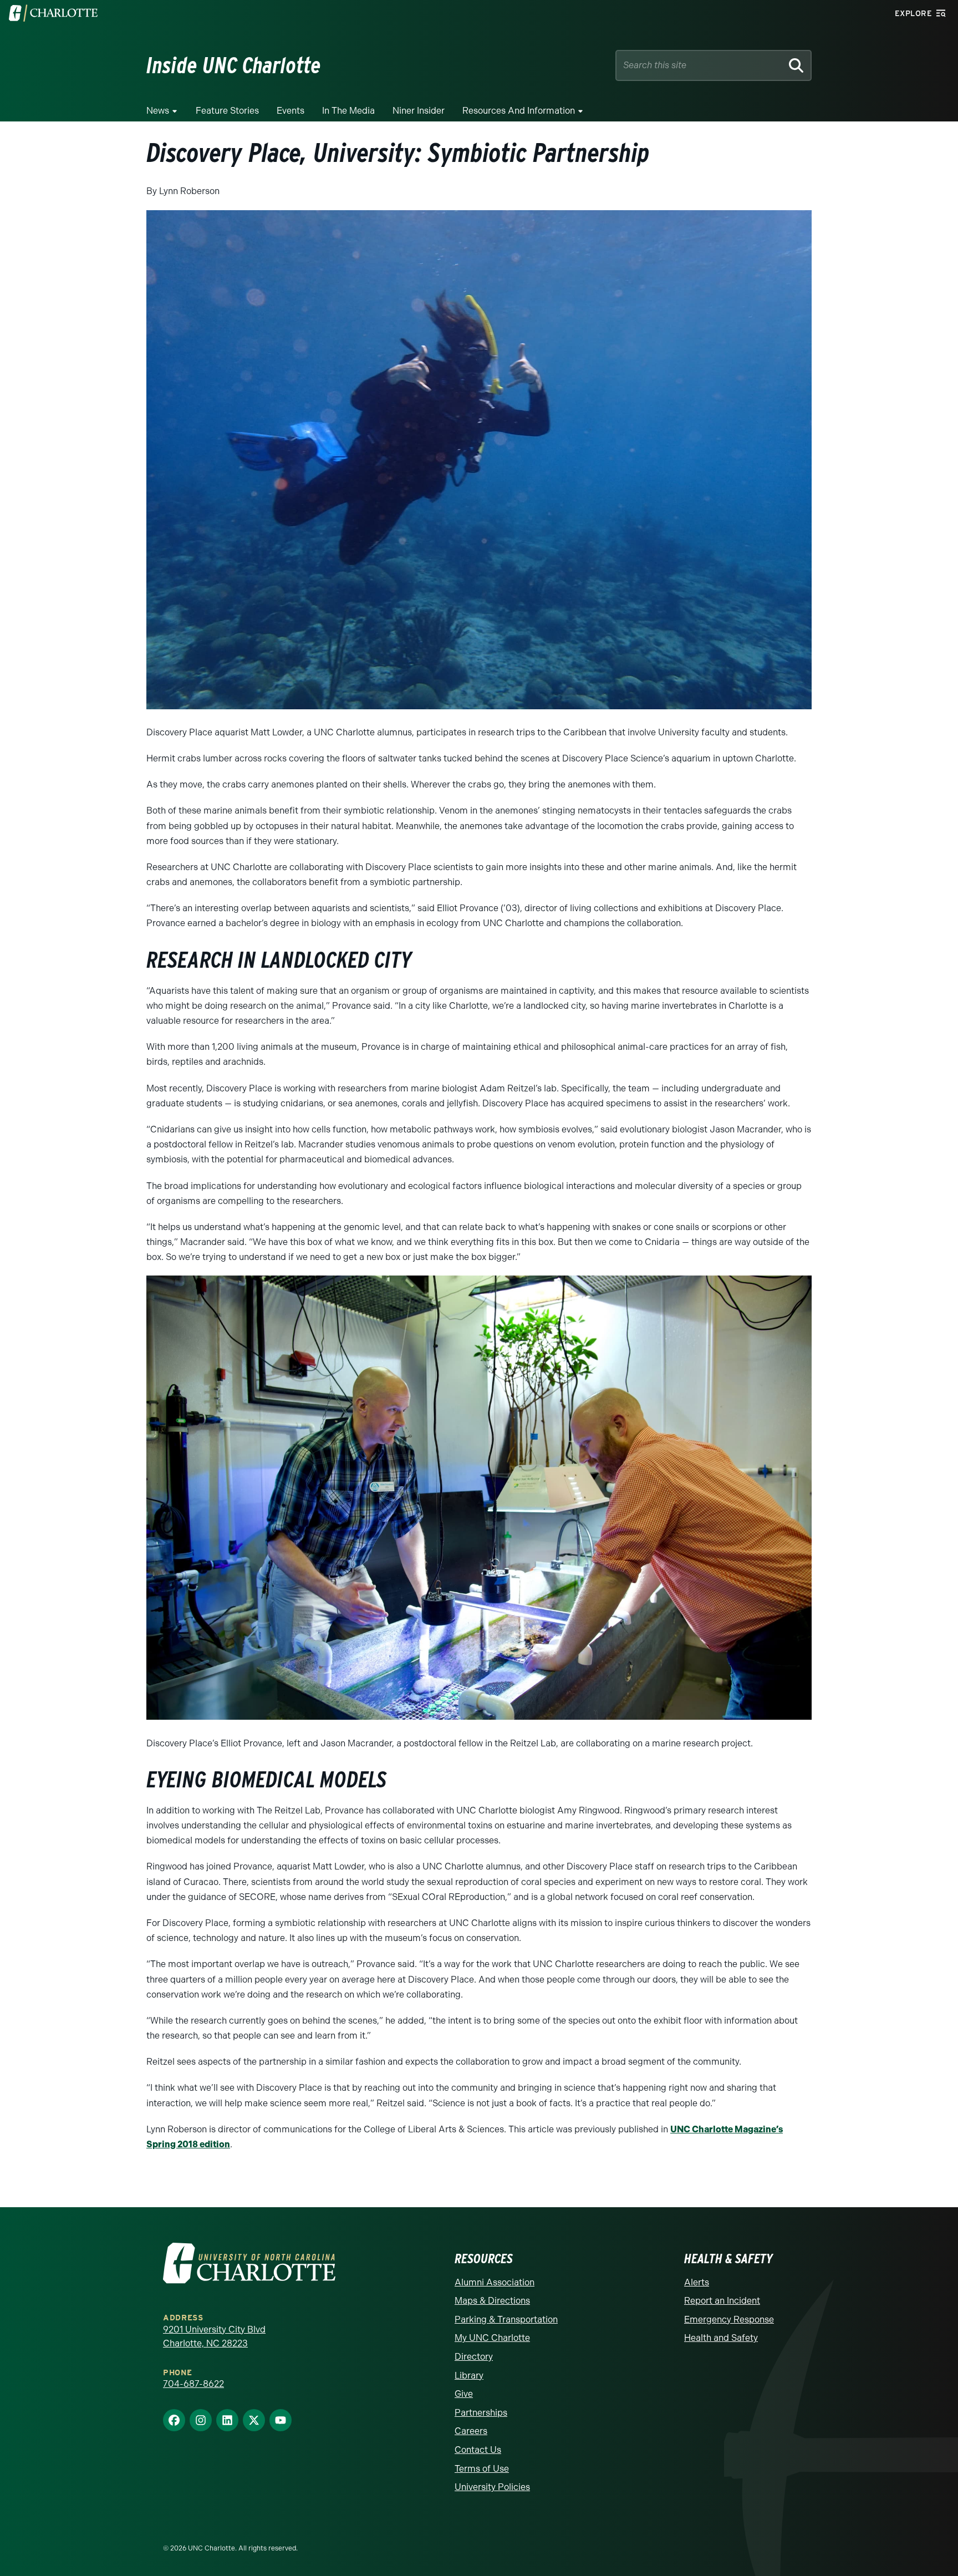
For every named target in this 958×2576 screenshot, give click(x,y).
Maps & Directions (492, 2301)
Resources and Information (519, 111)
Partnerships (481, 2413)
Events (291, 111)
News (158, 111)
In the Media (348, 111)
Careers (471, 2431)
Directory (474, 2357)
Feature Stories (227, 111)
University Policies (492, 2487)
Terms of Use (482, 2469)
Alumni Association (495, 2282)
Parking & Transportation (506, 2320)
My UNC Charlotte (492, 2338)
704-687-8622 (193, 2384)
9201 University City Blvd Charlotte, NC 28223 (214, 2337)
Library (469, 2376)
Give (464, 2394)
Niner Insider (419, 111)
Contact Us (478, 2450)
